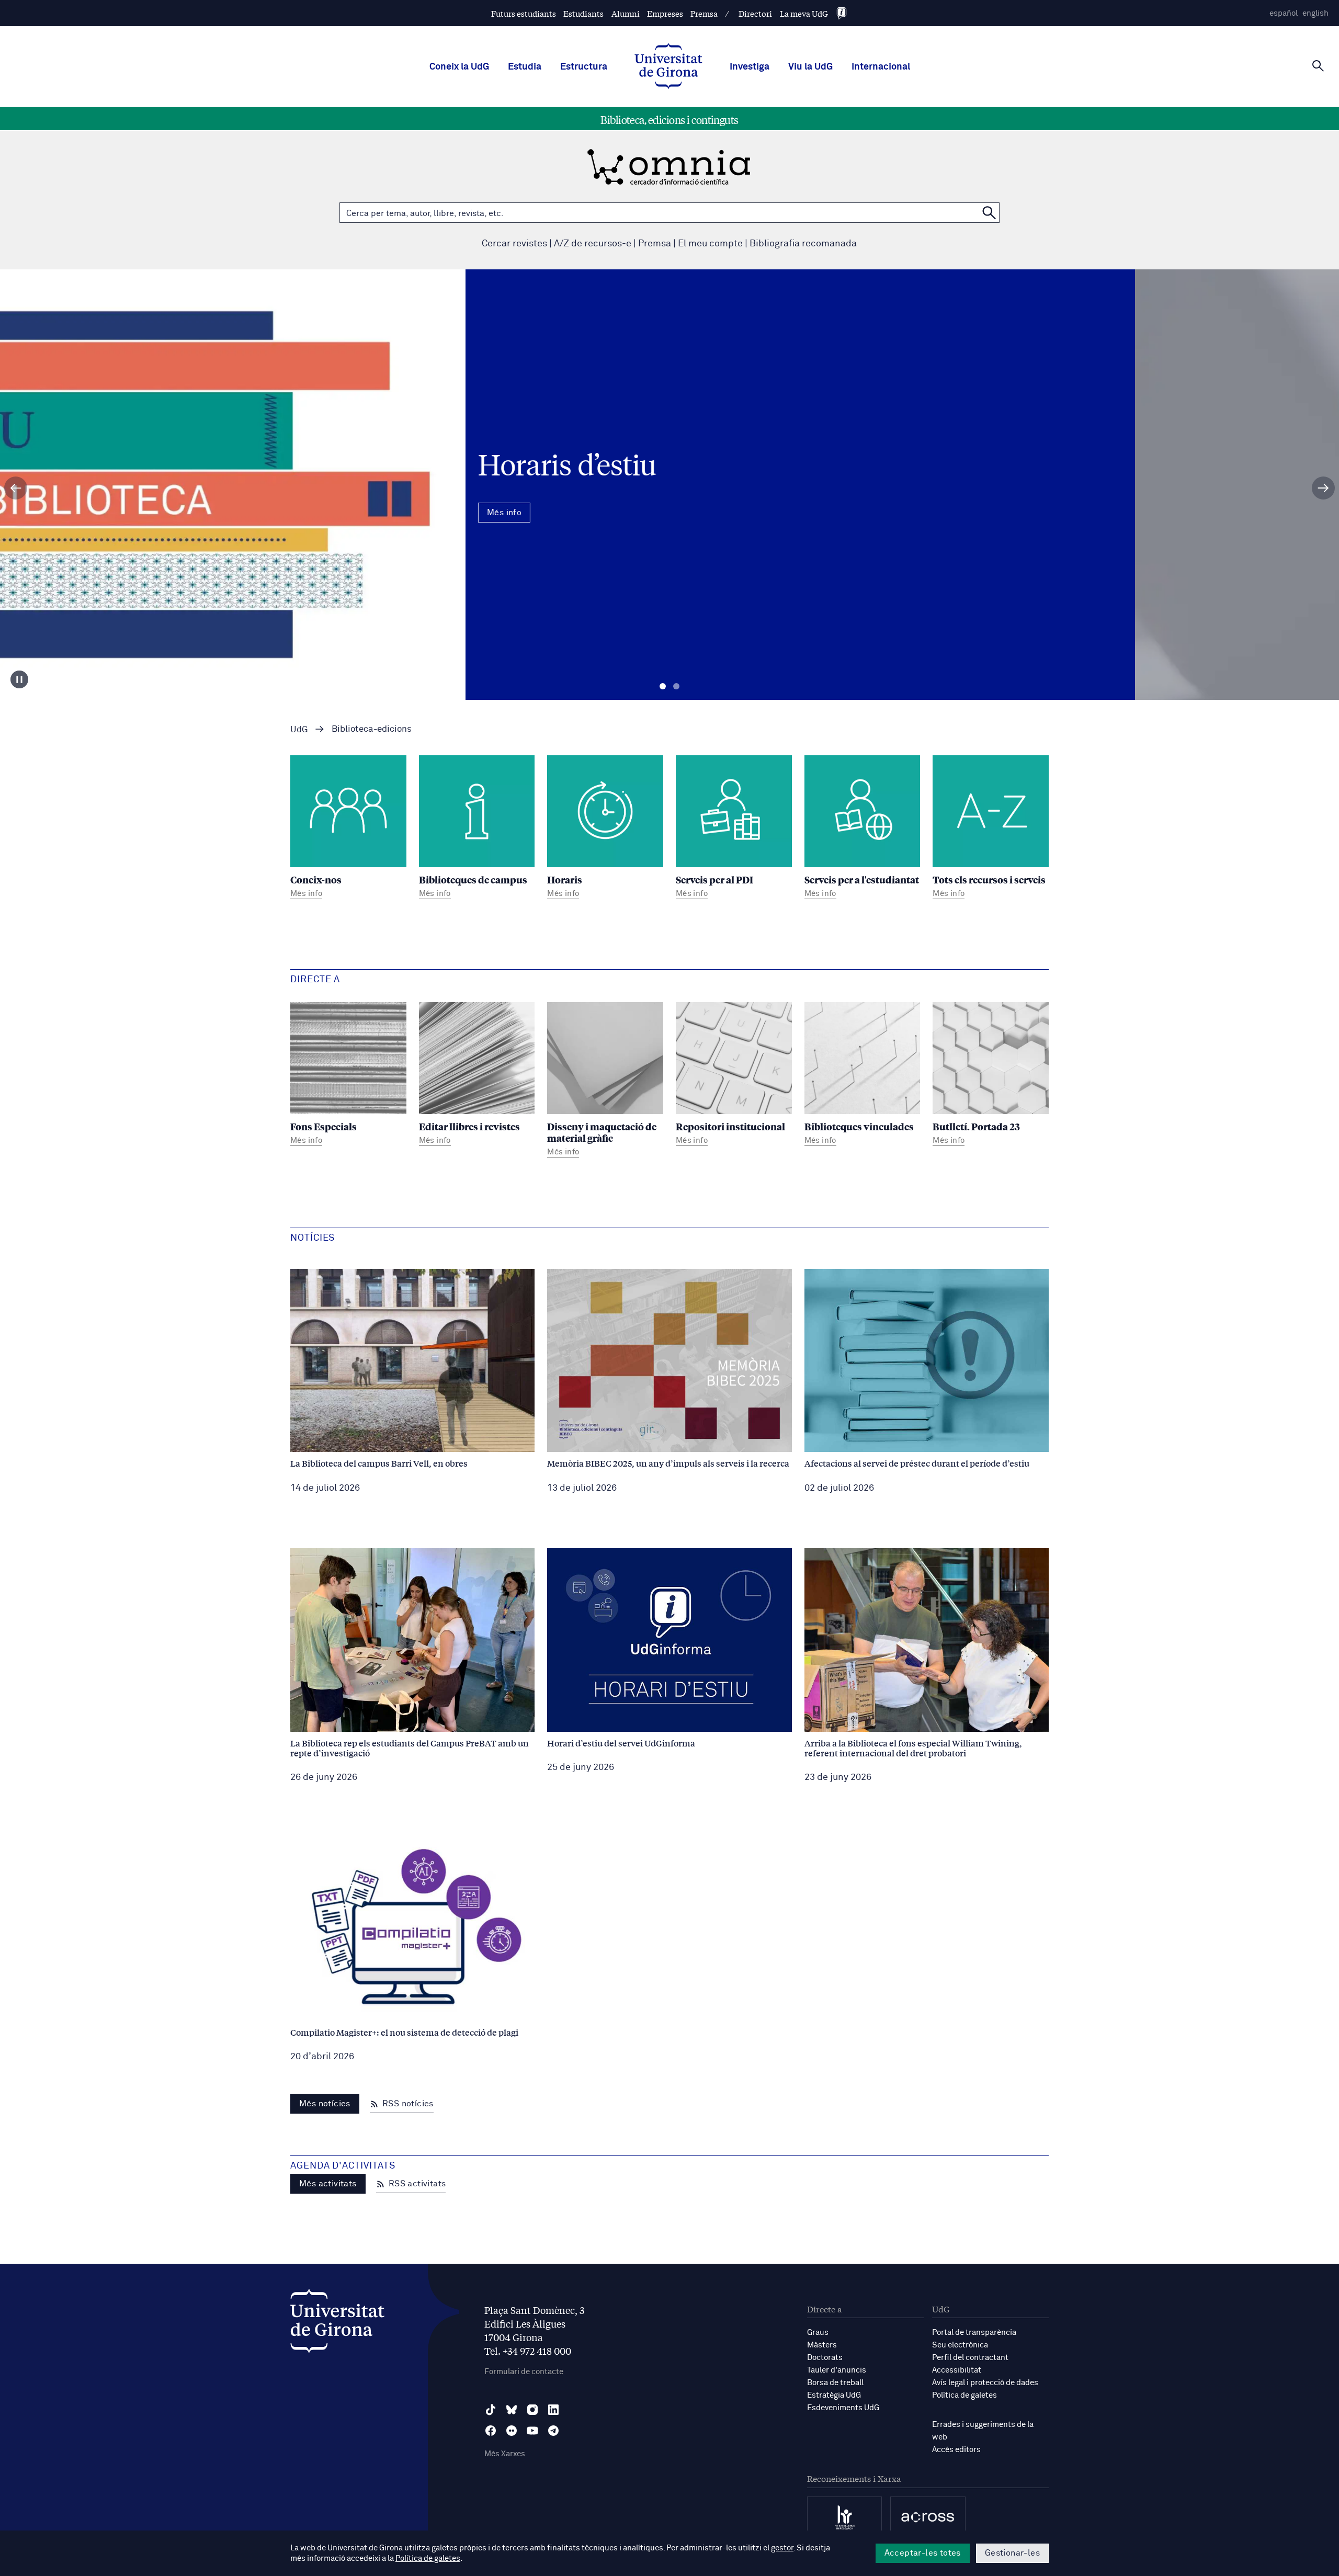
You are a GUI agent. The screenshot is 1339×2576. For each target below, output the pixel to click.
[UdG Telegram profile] (553, 2431)
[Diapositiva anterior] (16, 488)
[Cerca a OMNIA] (989, 213)
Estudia (525, 67)
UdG (299, 730)
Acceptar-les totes (923, 2553)
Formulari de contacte (524, 2372)
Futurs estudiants (524, 13)
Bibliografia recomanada (803, 244)
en (1315, 13)
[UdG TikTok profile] (491, 2410)
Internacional (881, 67)
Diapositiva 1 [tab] (663, 686)
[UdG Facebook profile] (491, 2431)
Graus (818, 2333)
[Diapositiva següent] (1323, 488)
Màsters (822, 2345)
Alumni (626, 13)
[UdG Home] (668, 67)
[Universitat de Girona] (337, 2324)
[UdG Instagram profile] (532, 2410)
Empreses (665, 13)
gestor (782, 2548)
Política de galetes (964, 2395)
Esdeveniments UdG (843, 2408)
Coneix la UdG (459, 67)
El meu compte (710, 244)
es (1284, 13)
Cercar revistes (514, 244)
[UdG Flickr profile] (512, 2431)
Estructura (584, 67)
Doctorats (825, 2358)
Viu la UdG (810, 67)
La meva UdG (804, 13)
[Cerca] (1318, 66)
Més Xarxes (505, 2454)
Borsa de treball (835, 2383)
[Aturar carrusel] (19, 679)
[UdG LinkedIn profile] (553, 2410)
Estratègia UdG (834, 2395)
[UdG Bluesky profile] (512, 2410)
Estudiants (583, 13)
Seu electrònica (960, 2345)
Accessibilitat (957, 2370)
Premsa (704, 13)
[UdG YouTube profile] (532, 2431)
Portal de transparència (974, 2333)
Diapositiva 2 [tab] (676, 686)
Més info (669, 530)
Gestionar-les (1012, 2553)
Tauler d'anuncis (837, 2370)
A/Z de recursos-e (593, 244)
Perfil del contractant (970, 2358)
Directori (755, 13)
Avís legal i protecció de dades (985, 2383)
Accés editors (956, 2450)
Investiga (750, 67)
